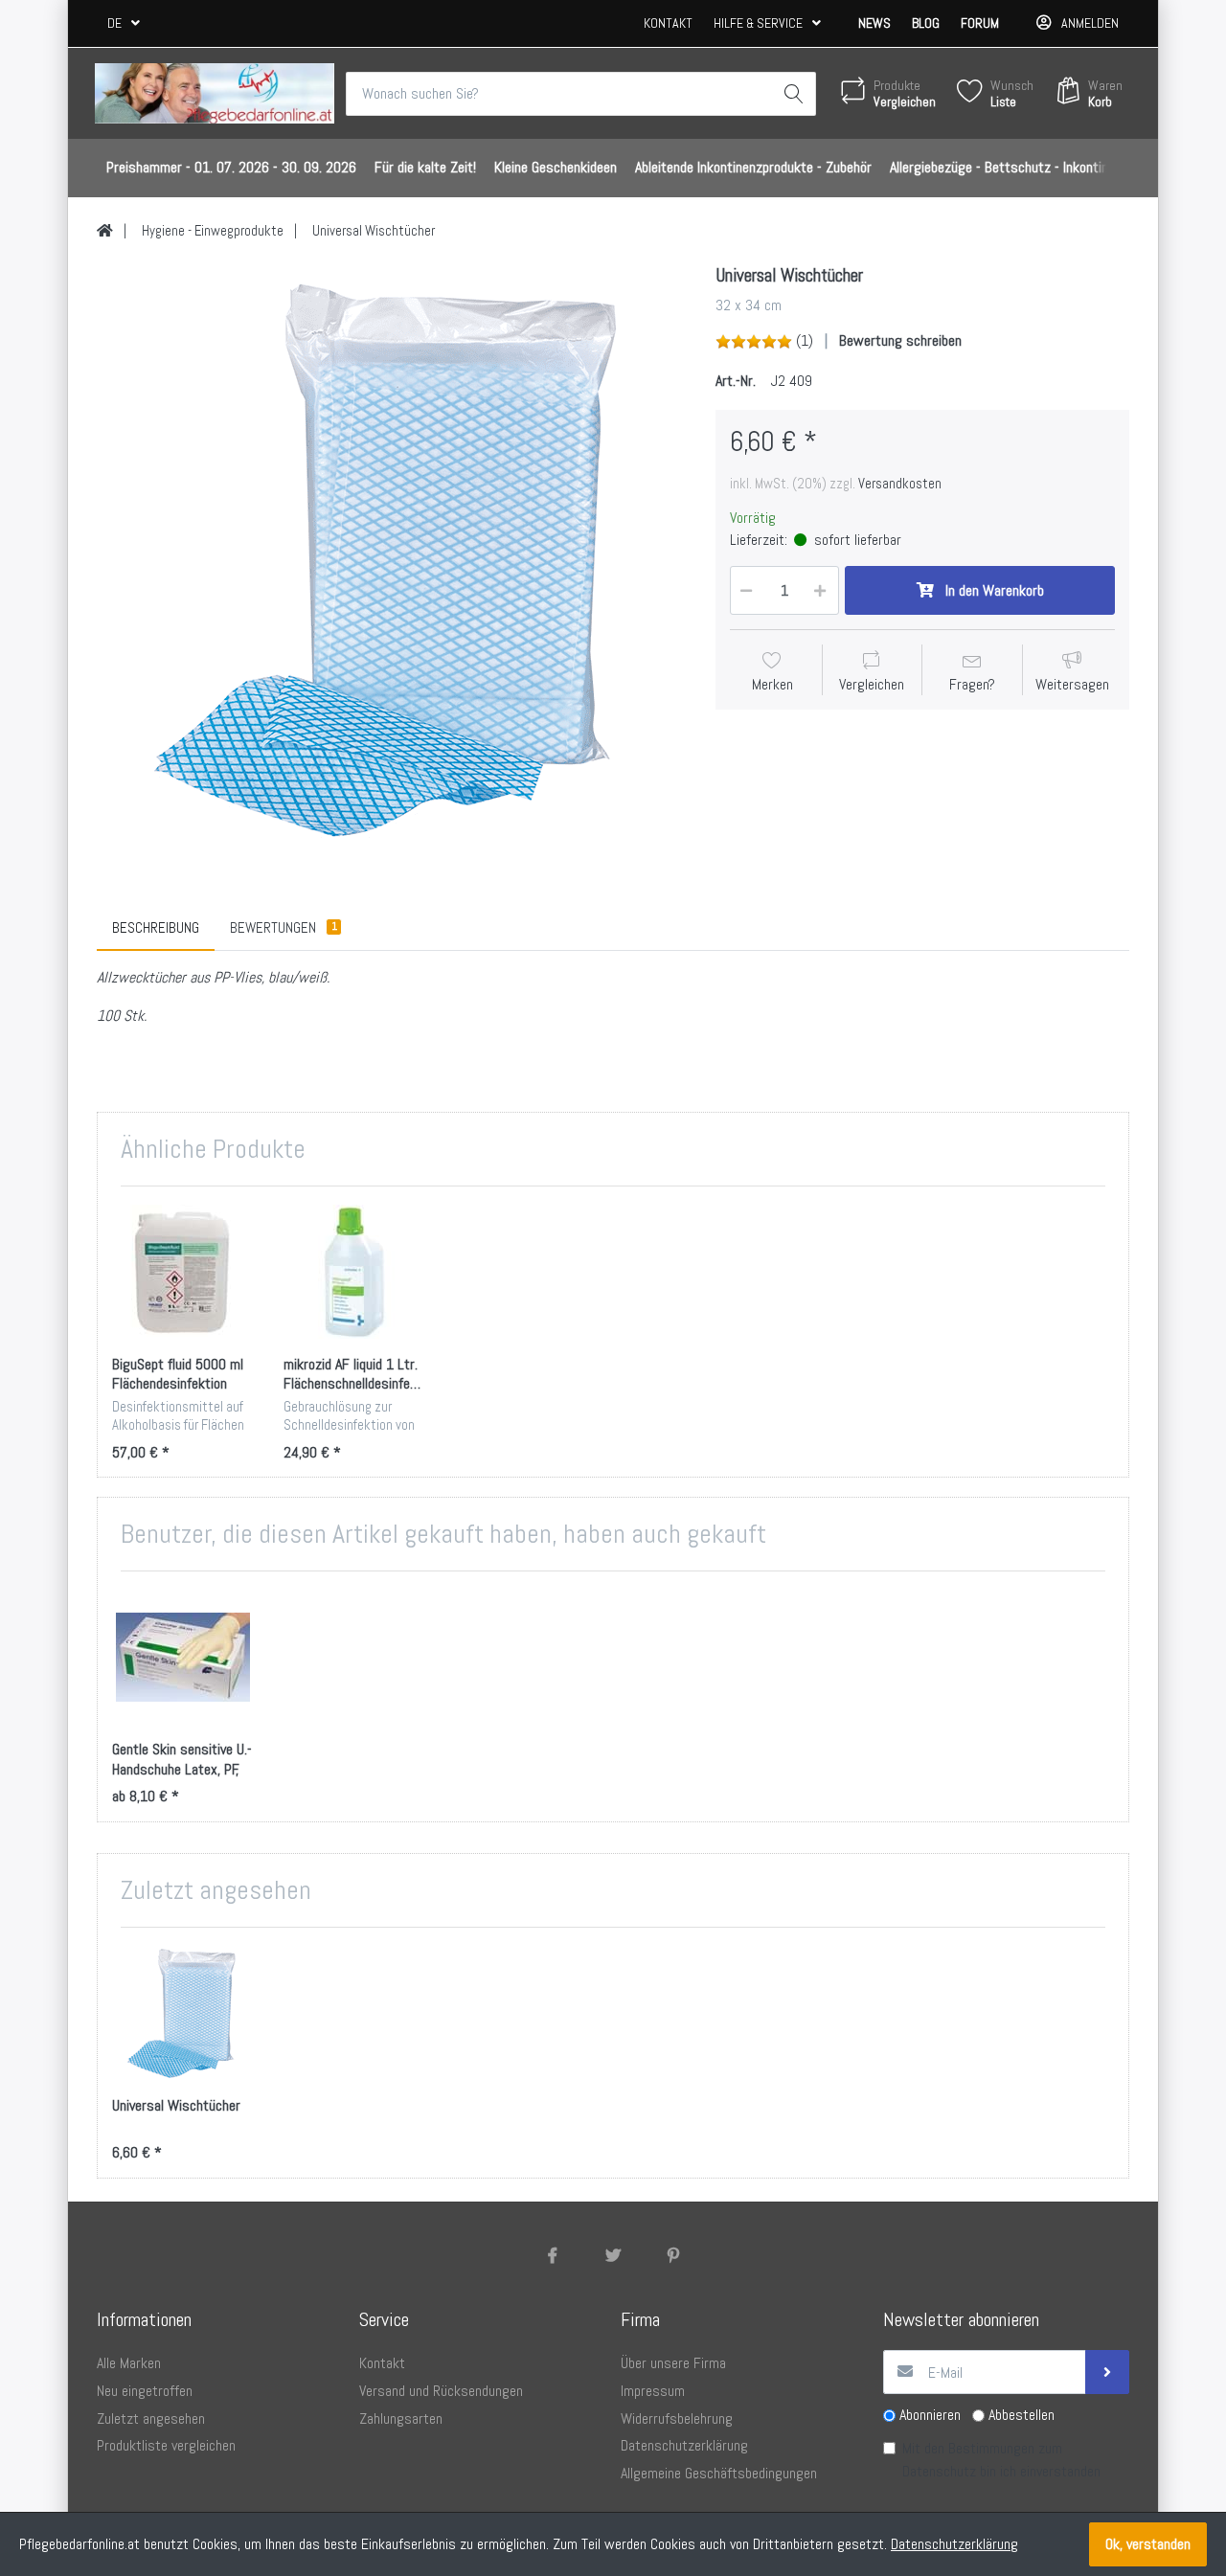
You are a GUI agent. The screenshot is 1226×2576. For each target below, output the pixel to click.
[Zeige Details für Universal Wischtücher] (183, 2013)
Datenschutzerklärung (954, 2544)
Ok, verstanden (1148, 2544)
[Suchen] (794, 94)
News (874, 23)
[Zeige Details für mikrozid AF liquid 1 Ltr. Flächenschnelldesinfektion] (354, 1272)
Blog (926, 23)
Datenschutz (939, 2471)
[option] (392, 559)
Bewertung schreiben (900, 340)
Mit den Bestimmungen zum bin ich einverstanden (1001, 2460)
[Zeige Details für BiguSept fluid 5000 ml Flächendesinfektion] (183, 1272)
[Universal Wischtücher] (392, 559)
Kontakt (668, 23)
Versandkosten (900, 484)
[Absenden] (1107, 2372)
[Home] (105, 231)
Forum (980, 23)
